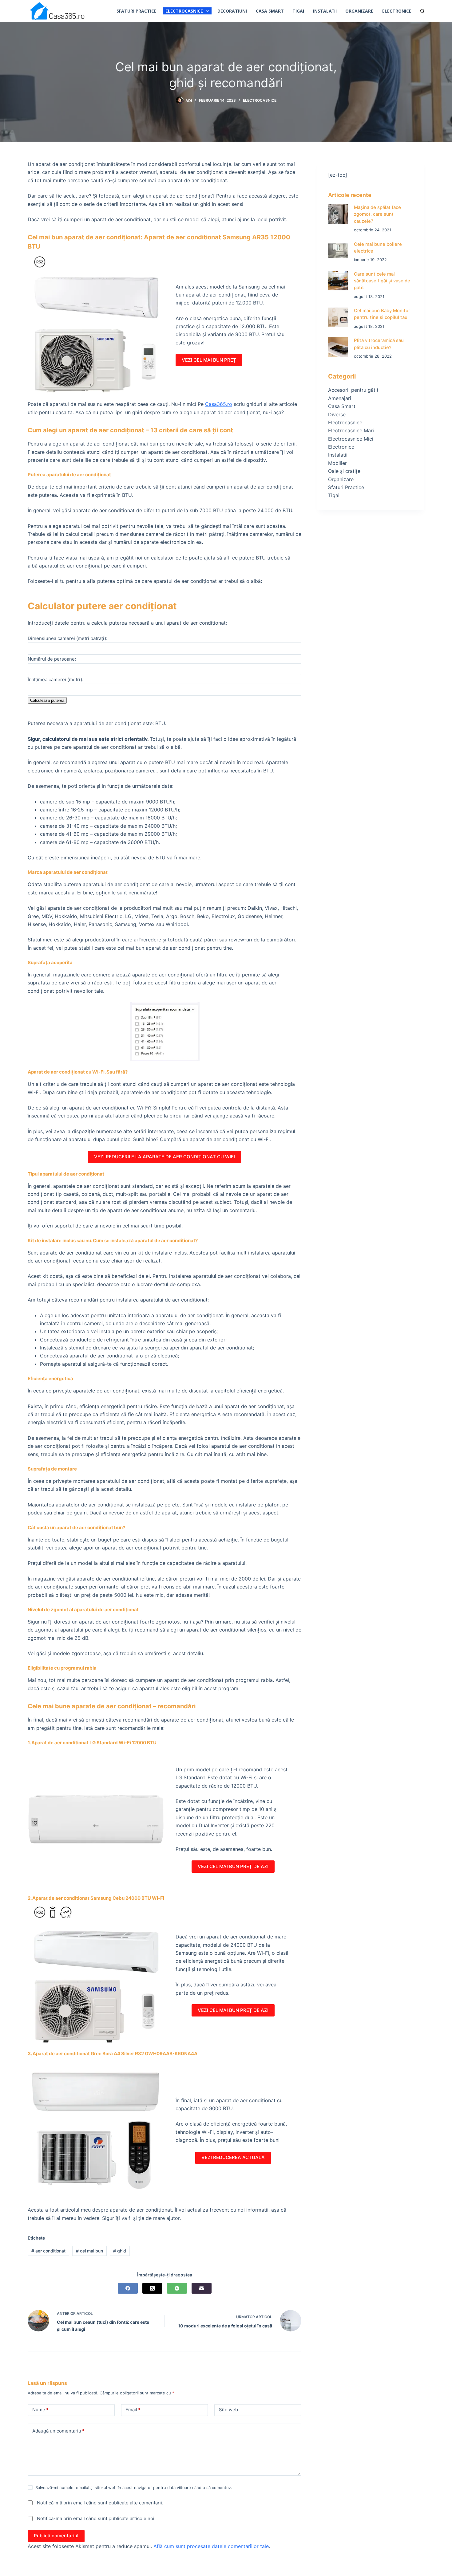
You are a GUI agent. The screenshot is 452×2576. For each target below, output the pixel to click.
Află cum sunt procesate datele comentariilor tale (211, 2546)
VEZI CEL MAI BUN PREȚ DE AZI (233, 1866)
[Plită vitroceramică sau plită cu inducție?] (338, 347)
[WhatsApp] (177, 2288)
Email (133, 2410)
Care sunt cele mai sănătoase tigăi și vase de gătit (382, 281)
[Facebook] (128, 2288)
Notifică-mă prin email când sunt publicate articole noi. (96, 2518)
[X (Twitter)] (152, 2288)
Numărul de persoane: (52, 659)
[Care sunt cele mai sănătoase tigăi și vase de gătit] (338, 281)
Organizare (359, 11)
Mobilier (337, 463)
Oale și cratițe (344, 471)
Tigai (298, 11)
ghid (120, 2251)
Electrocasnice (184, 11)
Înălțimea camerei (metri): (56, 679)
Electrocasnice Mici (351, 439)
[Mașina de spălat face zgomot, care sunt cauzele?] (338, 214)
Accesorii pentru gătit (353, 390)
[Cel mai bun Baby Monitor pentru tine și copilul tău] (338, 317)
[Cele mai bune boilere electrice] (338, 251)
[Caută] (422, 11)
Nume (40, 2410)
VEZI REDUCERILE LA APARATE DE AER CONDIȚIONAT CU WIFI (165, 1157)
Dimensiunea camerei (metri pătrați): (67, 638)
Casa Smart (270, 11)
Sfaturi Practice (137, 11)
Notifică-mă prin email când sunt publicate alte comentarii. (100, 2503)
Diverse (337, 414)
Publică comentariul (56, 2536)
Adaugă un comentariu (58, 2431)
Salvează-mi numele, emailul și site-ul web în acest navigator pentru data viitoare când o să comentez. (134, 2488)
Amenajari (340, 398)
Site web (228, 2410)
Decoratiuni (232, 11)
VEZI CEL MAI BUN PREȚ (209, 360)
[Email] (202, 2288)
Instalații (325, 11)
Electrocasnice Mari (351, 430)
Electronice (397, 11)
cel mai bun (89, 2251)
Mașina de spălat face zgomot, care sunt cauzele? (377, 214)
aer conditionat (48, 2251)
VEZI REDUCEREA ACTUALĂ (233, 2157)
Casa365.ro (219, 404)
